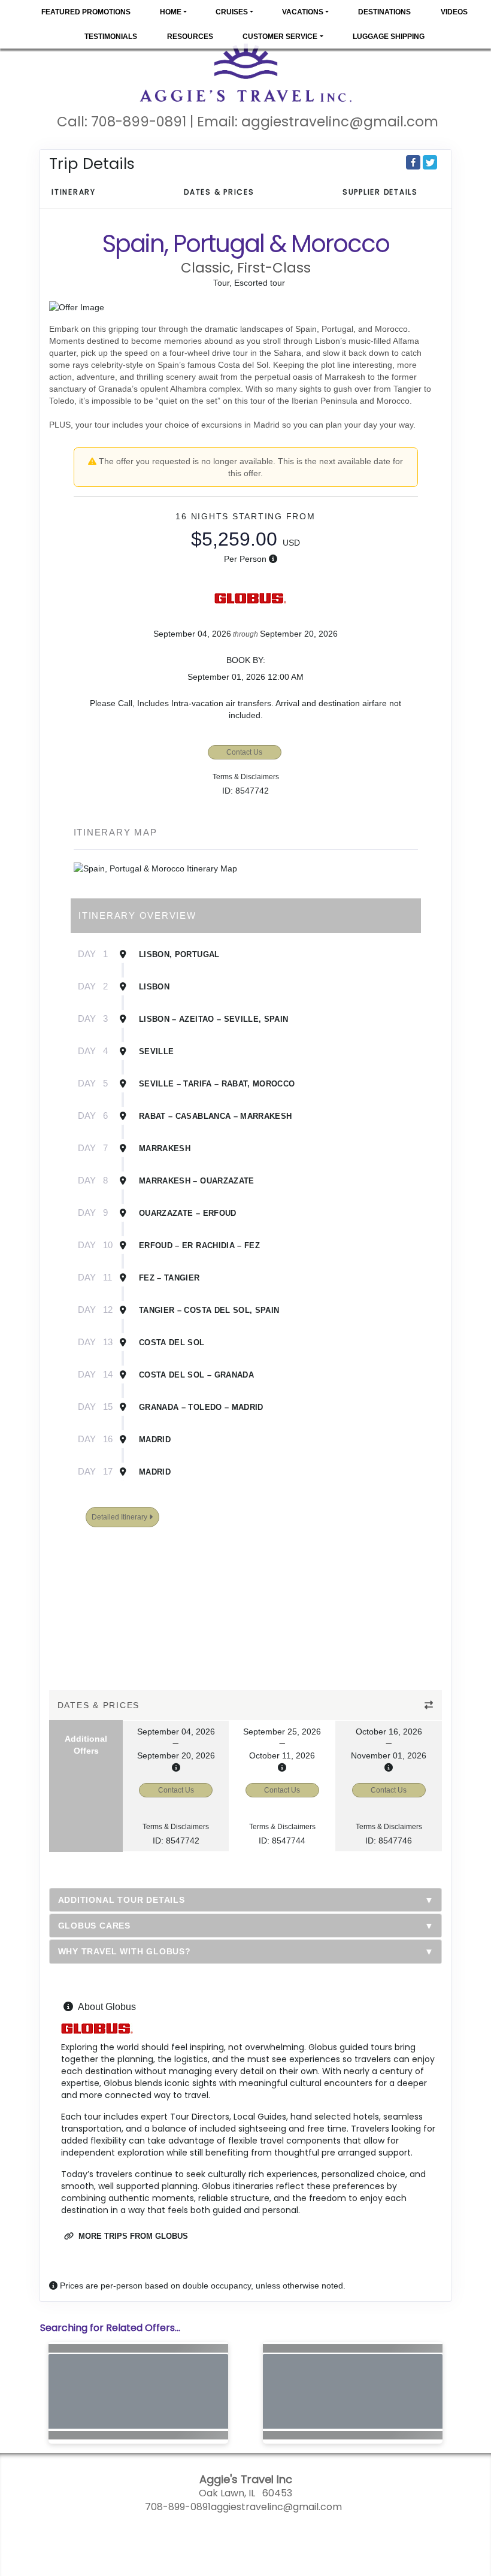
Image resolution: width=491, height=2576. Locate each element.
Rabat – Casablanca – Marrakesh (216, 1116)
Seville (156, 1051)
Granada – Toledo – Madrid (201, 1407)
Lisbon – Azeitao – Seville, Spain (214, 1019)
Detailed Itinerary (120, 1517)
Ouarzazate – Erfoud (188, 1213)
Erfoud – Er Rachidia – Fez (199, 1245)
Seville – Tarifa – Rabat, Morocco (217, 1084)
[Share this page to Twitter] (430, 162)
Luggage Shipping (389, 37)
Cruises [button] (232, 12)
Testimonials (111, 37)
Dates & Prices (219, 192)
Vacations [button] (303, 12)
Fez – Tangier (169, 1278)
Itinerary (74, 192)
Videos (454, 12)
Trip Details (92, 164)
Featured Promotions (86, 12)
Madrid (155, 1440)
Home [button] (171, 12)
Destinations (384, 12)
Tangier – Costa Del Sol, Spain (209, 1310)
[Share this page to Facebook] (413, 162)
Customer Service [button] (280, 37)
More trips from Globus (132, 2236)
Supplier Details (380, 192)
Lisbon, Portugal (179, 954)
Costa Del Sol (172, 1343)
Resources (190, 37)
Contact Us (244, 752)
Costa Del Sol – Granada (196, 1375)
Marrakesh (165, 1148)
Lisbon (154, 987)
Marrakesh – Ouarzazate (197, 1181)
